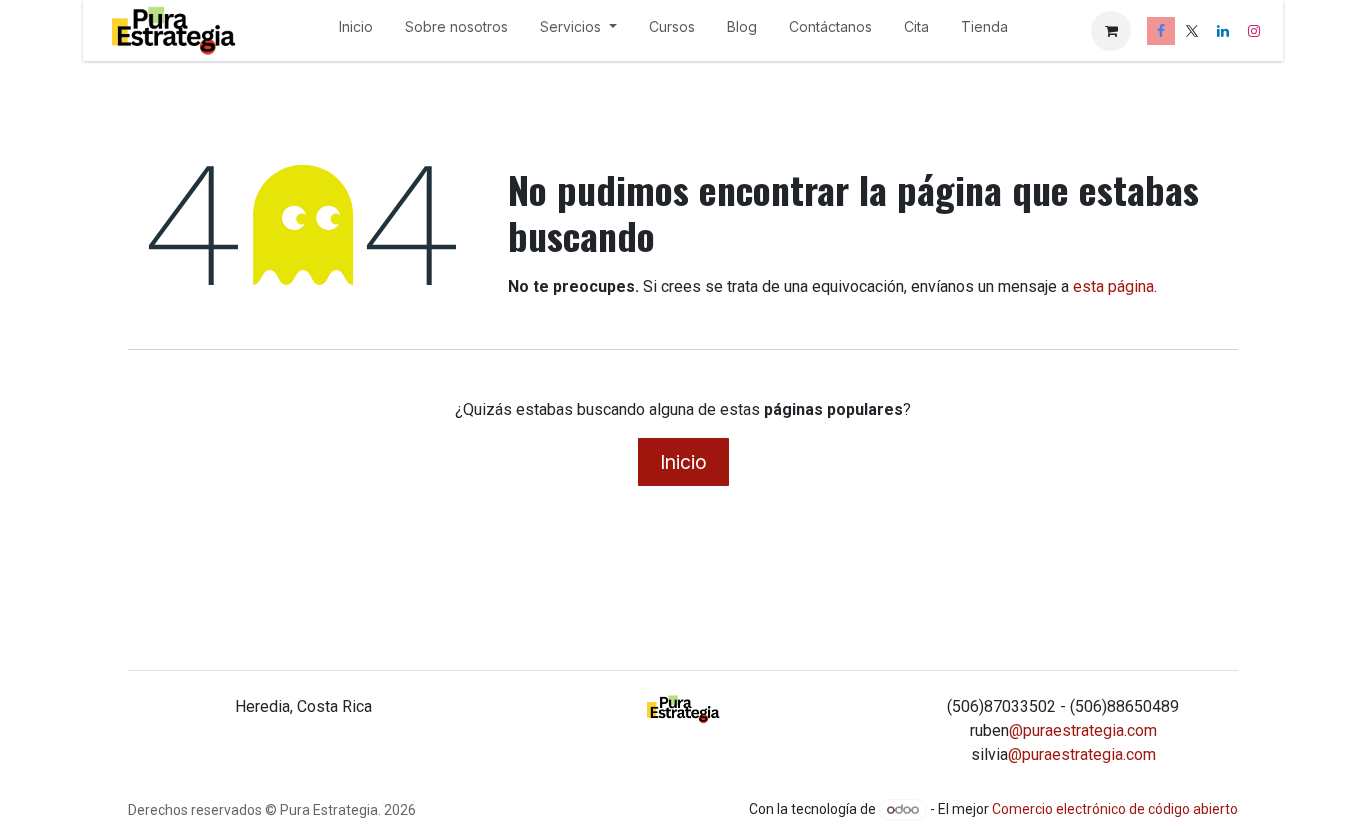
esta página (1113, 286)
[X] (1192, 31)
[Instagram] (1254, 31)
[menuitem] (356, 30)
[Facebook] (1161, 31)
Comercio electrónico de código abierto (1115, 809)
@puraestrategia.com (1083, 730)
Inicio (683, 462)
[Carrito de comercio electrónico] (1111, 31)
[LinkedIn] (1223, 31)
